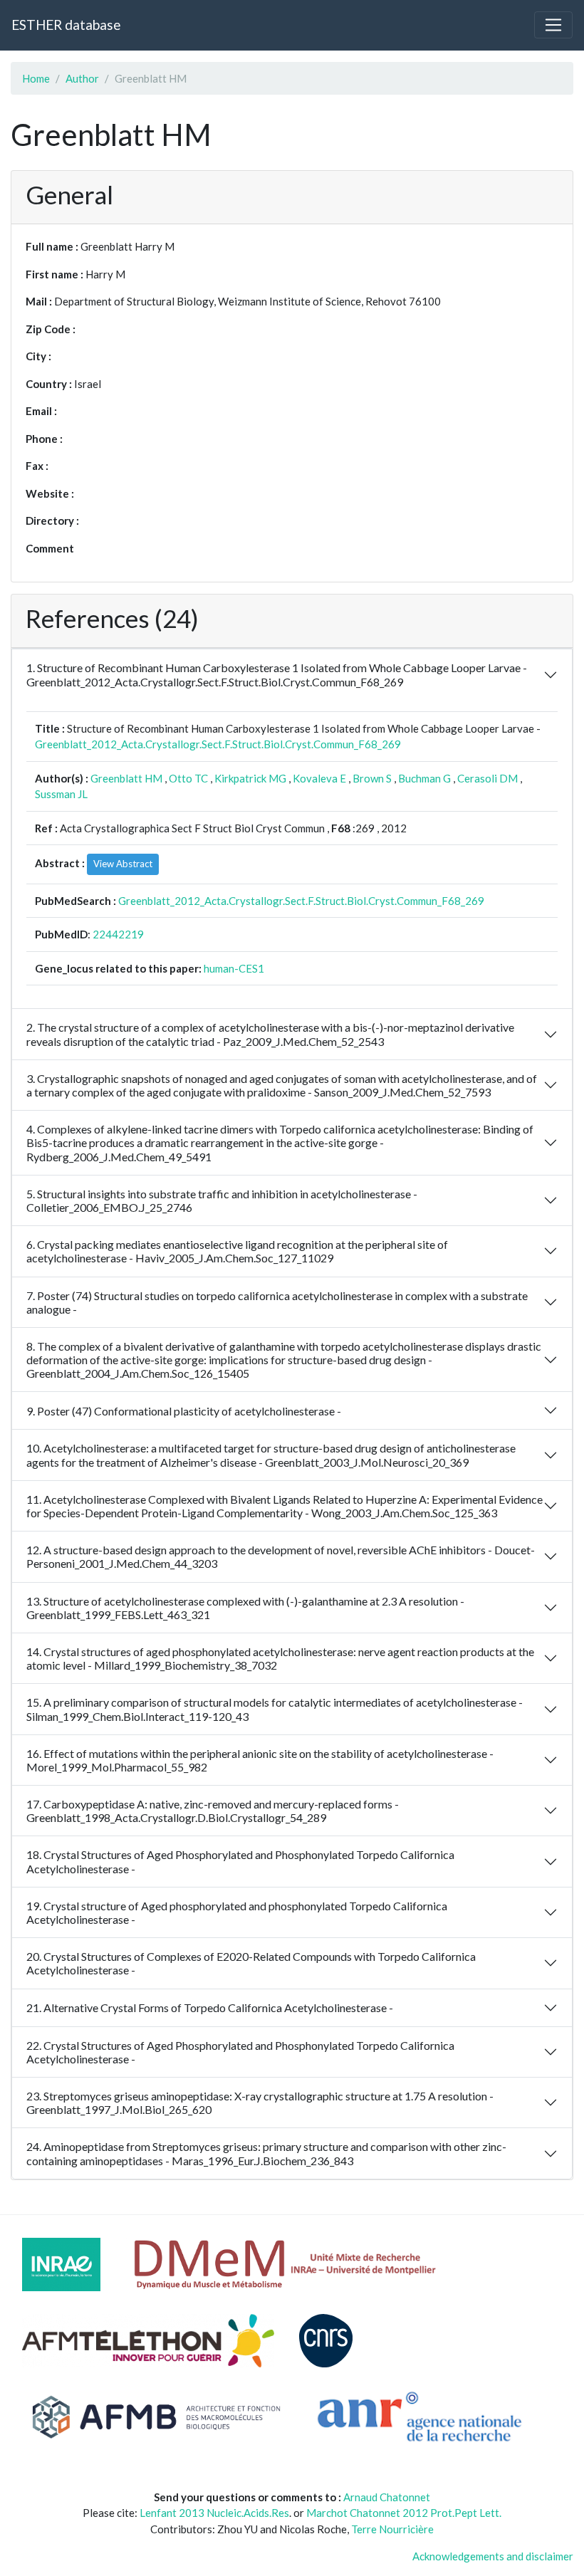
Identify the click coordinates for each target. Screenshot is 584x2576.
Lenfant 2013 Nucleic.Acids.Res (214, 2513)
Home (36, 78)
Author (82, 78)
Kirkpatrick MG (250, 778)
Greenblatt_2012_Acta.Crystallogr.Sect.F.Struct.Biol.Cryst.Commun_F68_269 (218, 744)
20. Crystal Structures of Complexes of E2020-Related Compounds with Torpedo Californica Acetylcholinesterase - (251, 1963)
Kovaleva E (319, 778)
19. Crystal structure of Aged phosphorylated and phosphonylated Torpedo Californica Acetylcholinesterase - (237, 1912)
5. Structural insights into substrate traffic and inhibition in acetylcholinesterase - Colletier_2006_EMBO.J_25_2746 (222, 1200)
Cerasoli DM (487, 778)
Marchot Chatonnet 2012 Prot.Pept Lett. (404, 2513)
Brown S (372, 778)
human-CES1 (234, 968)
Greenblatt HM (126, 778)
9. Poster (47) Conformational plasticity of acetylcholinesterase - (184, 1411)
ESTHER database (66, 25)
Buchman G (424, 778)
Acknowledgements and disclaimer (493, 2556)
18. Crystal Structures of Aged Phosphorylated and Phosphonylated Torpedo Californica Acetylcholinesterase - (240, 1861)
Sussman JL (61, 794)
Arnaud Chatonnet (387, 2497)
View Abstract (123, 864)
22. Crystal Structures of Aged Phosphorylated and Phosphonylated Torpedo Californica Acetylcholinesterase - (240, 2052)
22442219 (118, 934)
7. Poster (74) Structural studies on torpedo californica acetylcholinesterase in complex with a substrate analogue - (277, 1302)
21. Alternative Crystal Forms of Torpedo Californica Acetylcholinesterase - (210, 2007)
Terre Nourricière (392, 2529)
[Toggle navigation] (553, 25)
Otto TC (188, 778)
